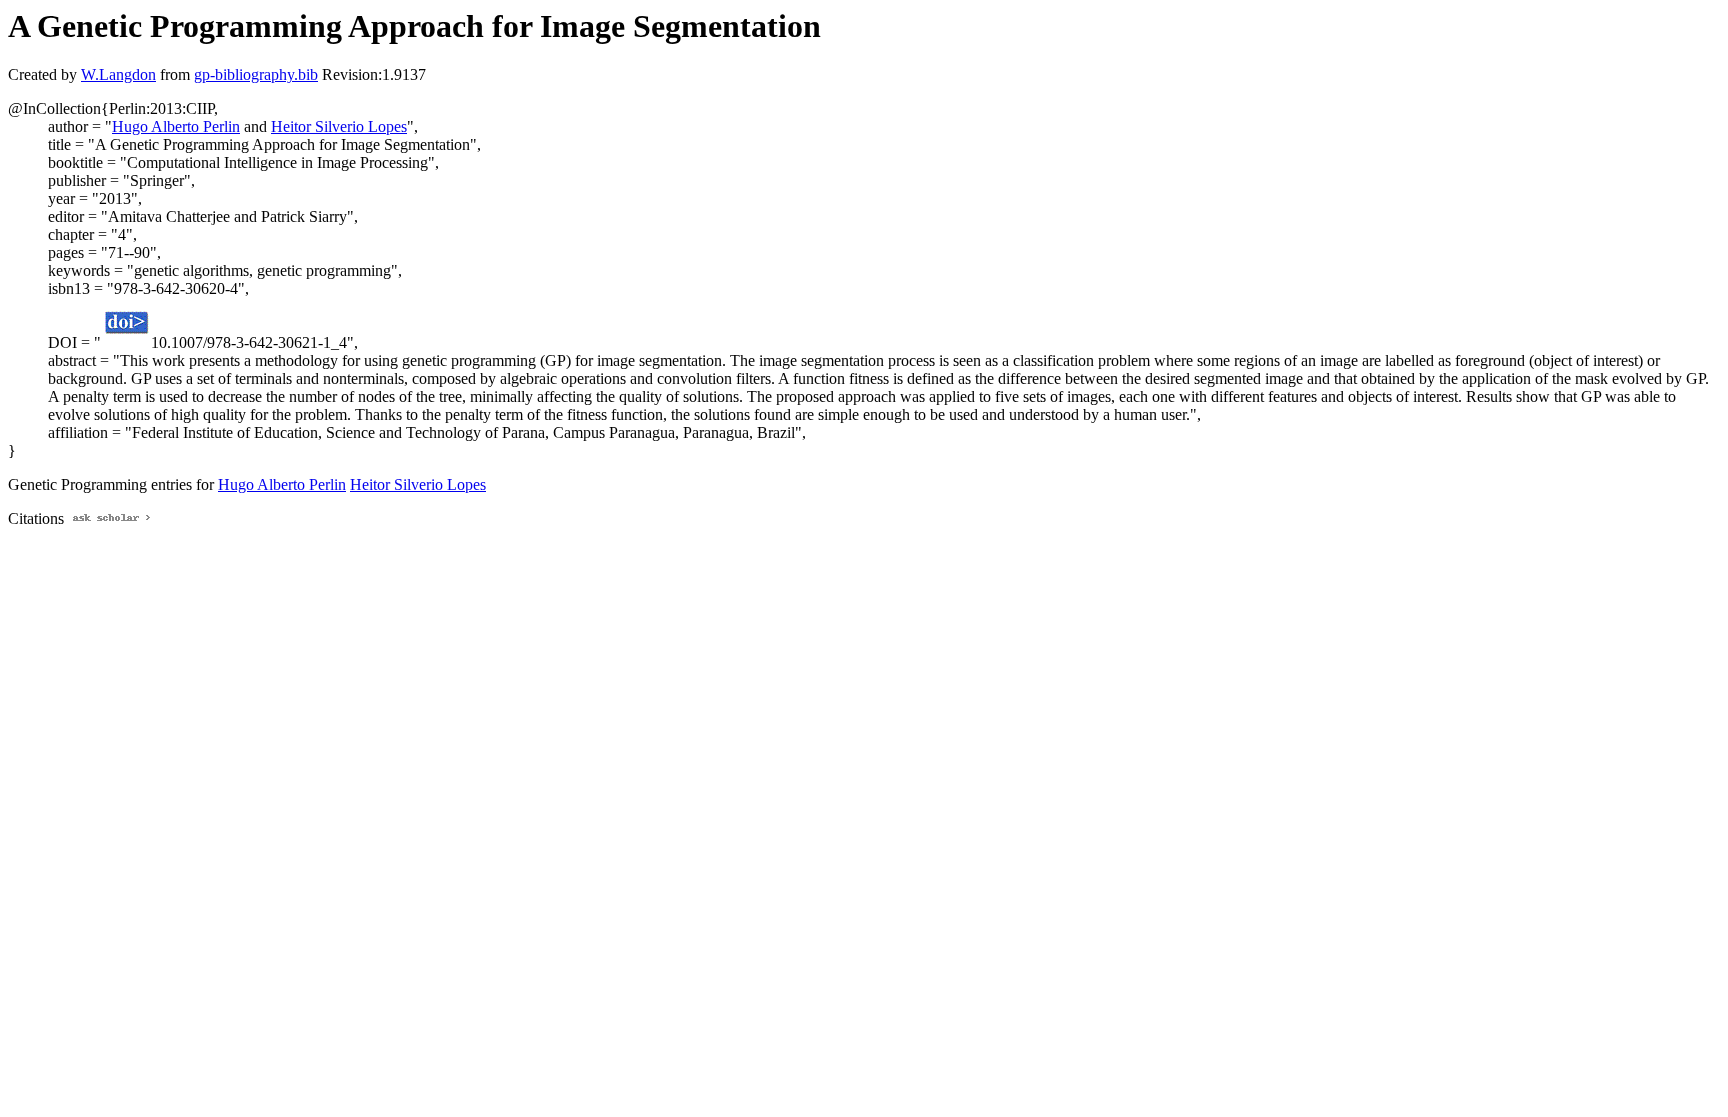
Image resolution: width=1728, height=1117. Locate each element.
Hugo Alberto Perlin (176, 126)
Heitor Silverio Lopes (339, 126)
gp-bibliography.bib (256, 74)
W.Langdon (118, 74)
